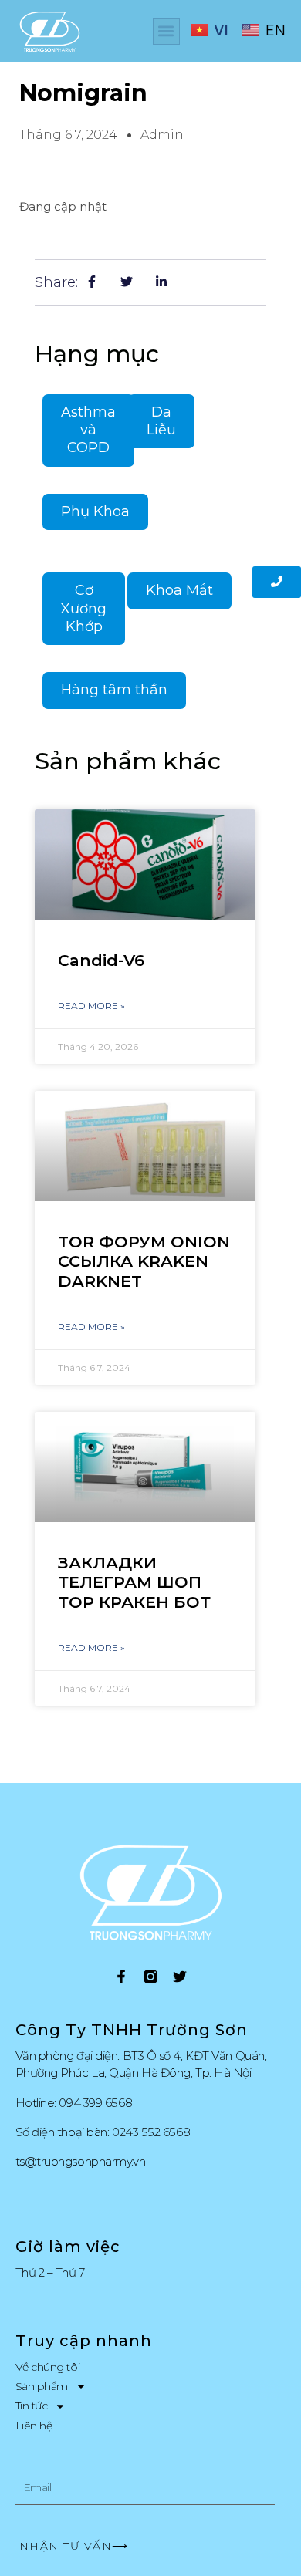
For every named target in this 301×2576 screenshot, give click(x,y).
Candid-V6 (101, 960)
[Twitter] (180, 1977)
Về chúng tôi (48, 2367)
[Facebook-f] (121, 1977)
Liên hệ (34, 2426)
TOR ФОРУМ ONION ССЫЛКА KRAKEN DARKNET (144, 1261)
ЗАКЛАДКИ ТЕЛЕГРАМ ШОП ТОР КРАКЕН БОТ (134, 1582)
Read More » (91, 1006)
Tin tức (32, 2406)
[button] (166, 31)
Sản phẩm (42, 2386)
